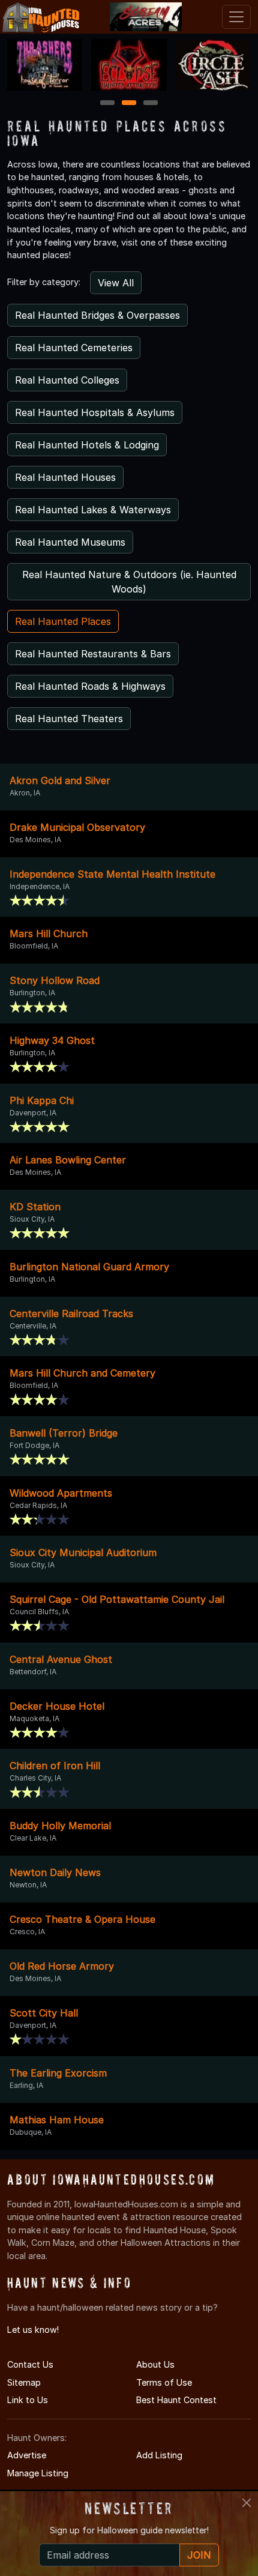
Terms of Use (164, 2382)
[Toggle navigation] (236, 17)
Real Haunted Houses (65, 477)
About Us (155, 2364)
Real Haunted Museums (70, 542)
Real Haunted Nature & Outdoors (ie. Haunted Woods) (129, 582)
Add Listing (159, 2455)
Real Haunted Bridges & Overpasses (97, 315)
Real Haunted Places (63, 621)
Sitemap (24, 2382)
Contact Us (30, 2364)
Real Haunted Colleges (67, 380)
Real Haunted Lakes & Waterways (93, 510)
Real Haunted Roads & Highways (90, 686)
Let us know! (33, 2330)
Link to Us (28, 2400)
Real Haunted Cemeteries (74, 348)
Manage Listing (38, 2473)
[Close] (247, 2503)
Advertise (27, 2455)
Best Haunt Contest (176, 2400)
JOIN (199, 2555)
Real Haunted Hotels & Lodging (87, 445)
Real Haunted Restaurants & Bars (93, 654)
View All (116, 283)
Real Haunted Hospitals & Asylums (95, 412)
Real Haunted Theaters (69, 719)
